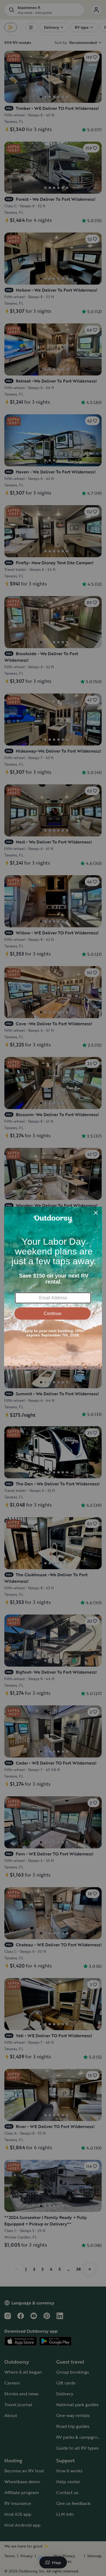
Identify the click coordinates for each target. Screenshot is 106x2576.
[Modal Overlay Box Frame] (53, 1288)
